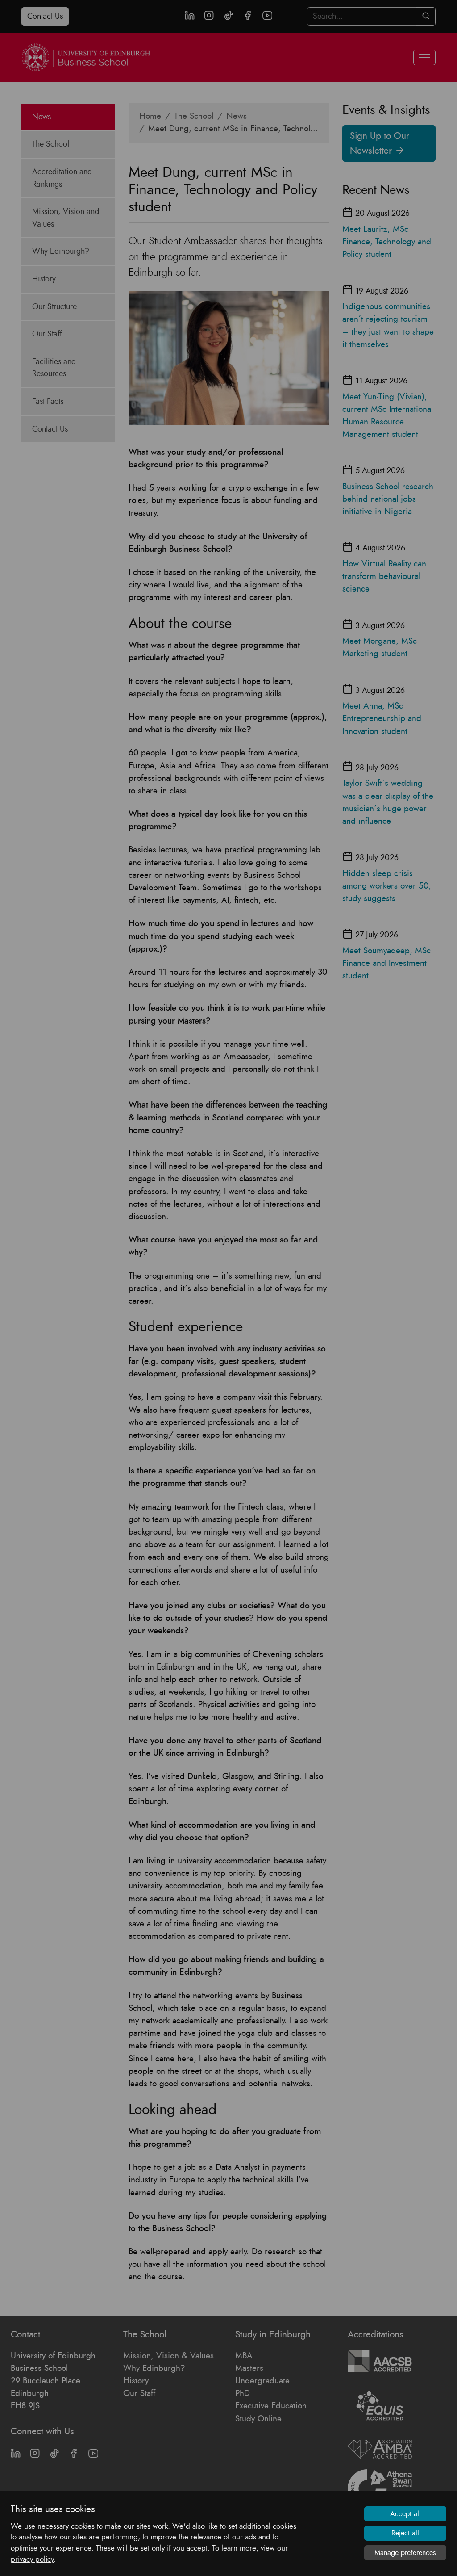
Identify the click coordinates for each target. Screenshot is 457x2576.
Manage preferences (405, 2553)
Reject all (405, 2533)
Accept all (405, 2514)
